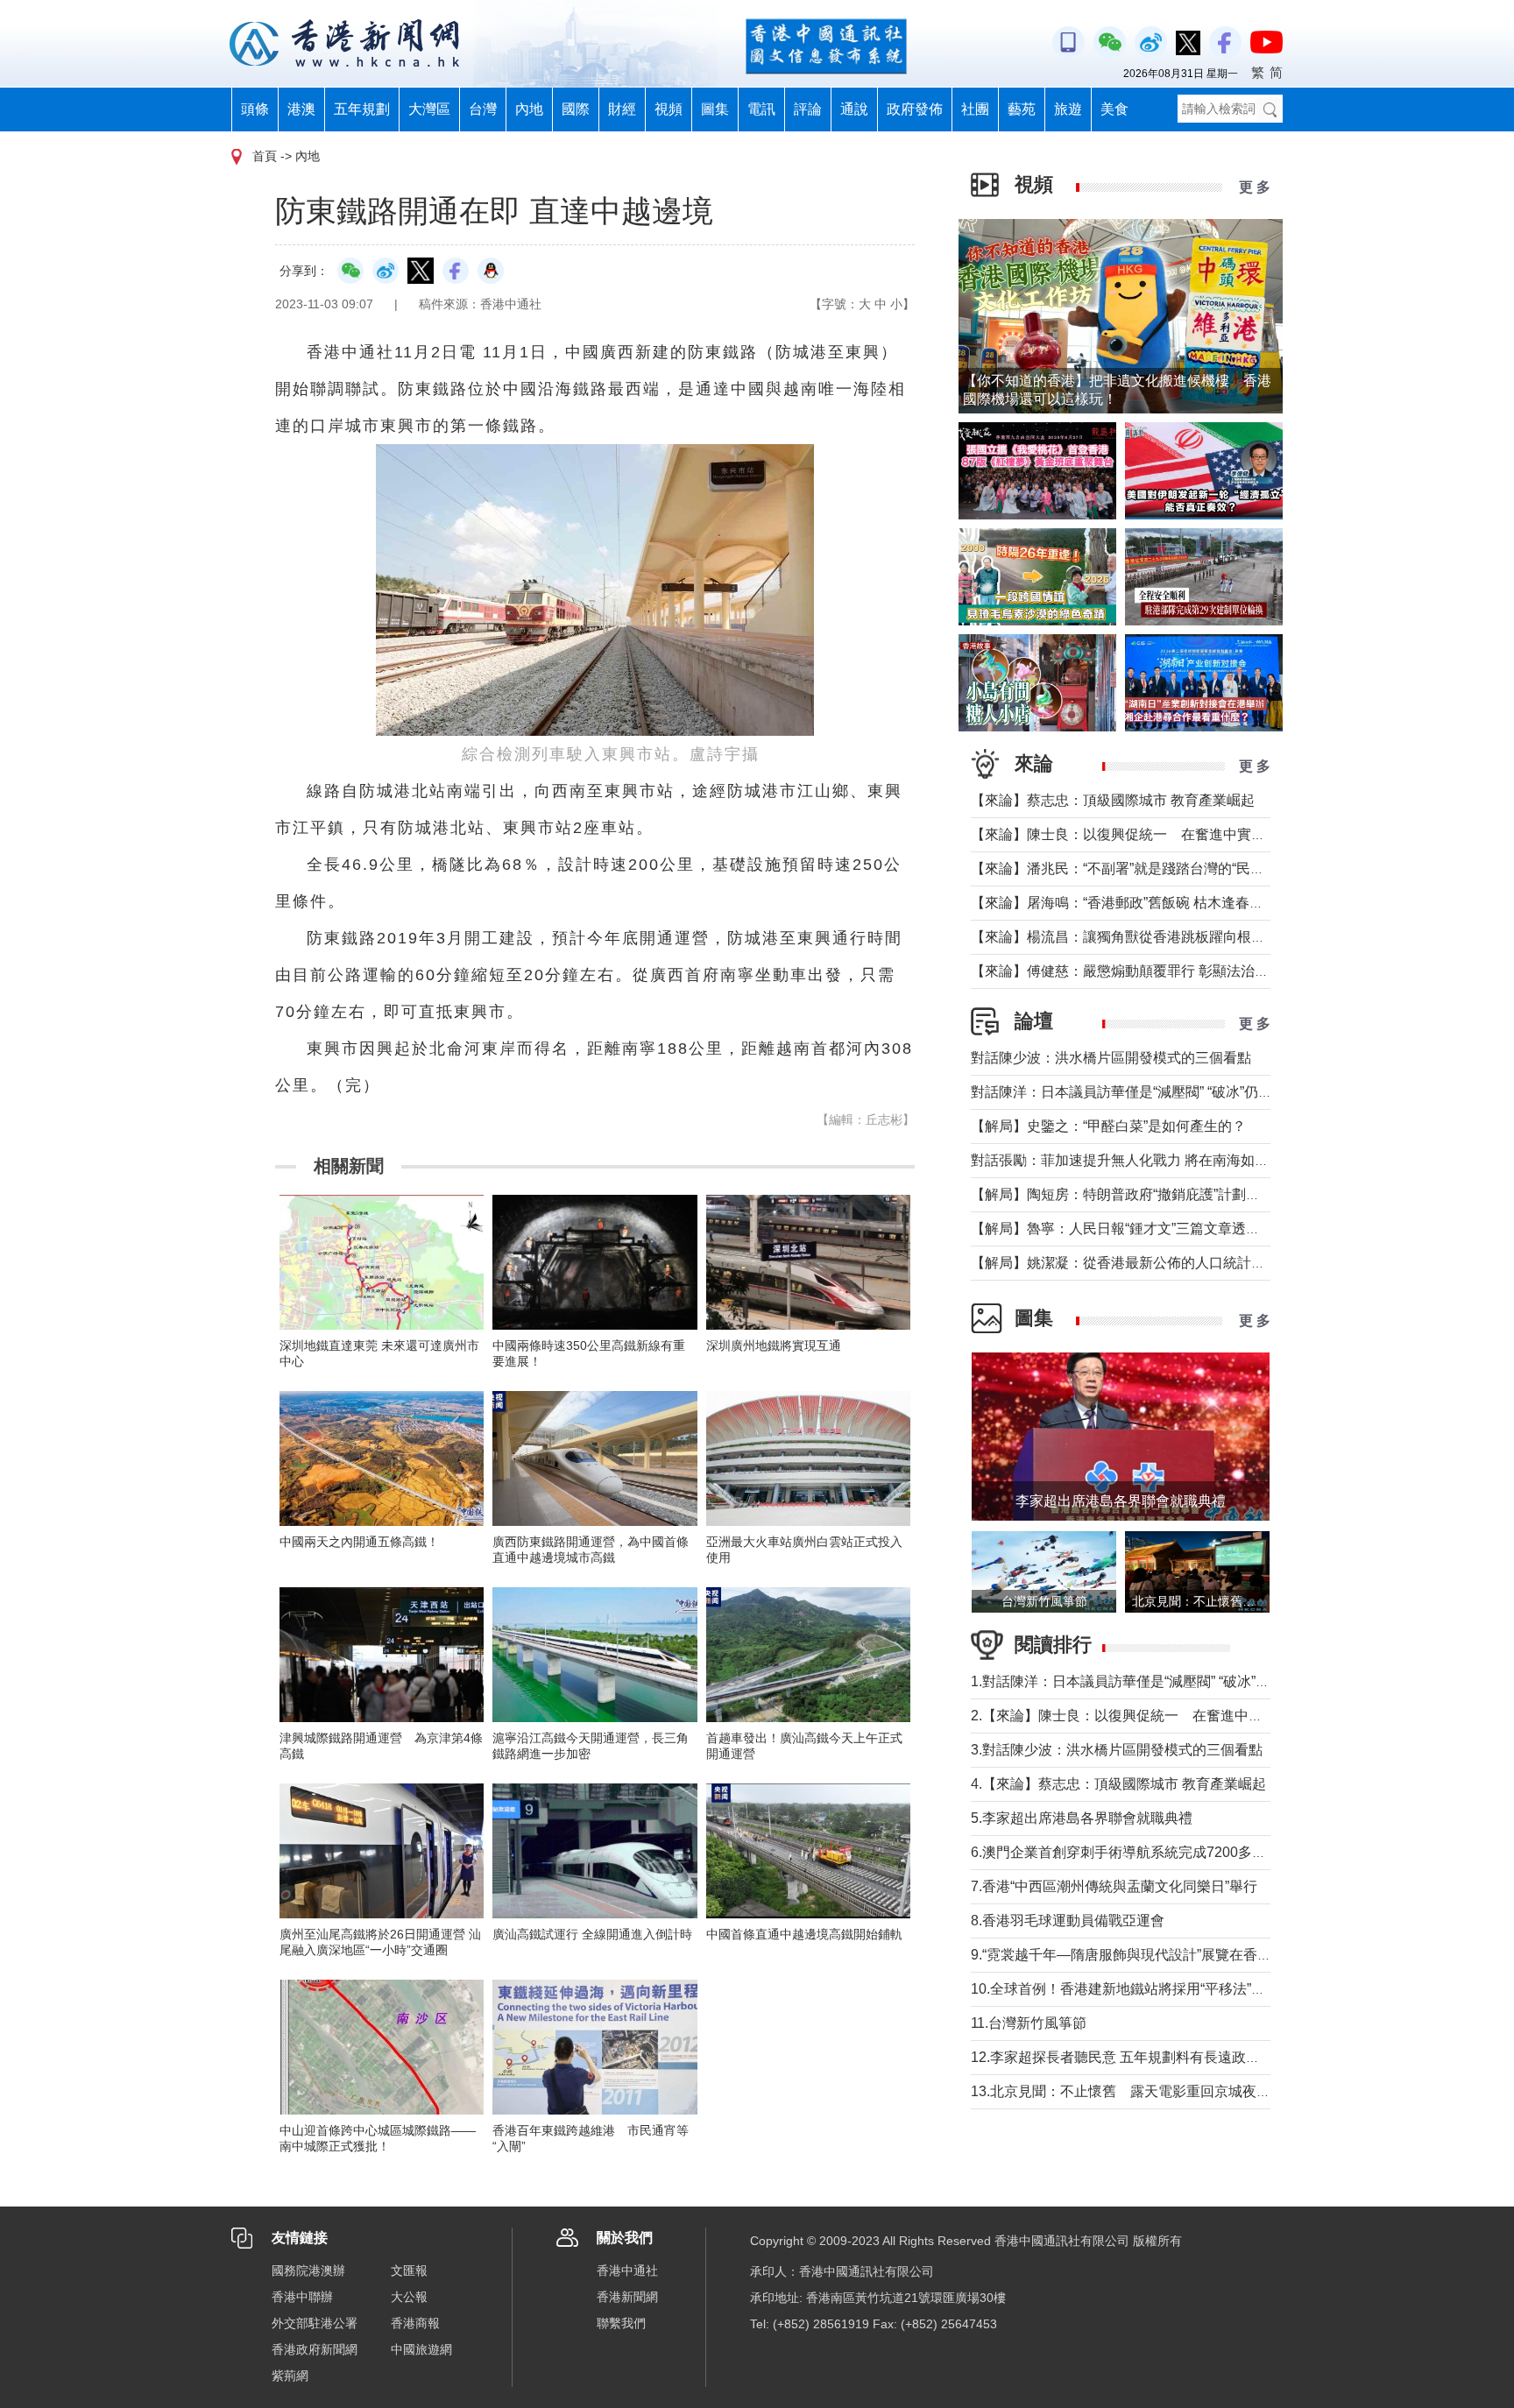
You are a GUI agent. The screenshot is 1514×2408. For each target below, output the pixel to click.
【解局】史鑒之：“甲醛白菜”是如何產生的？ (1108, 1126)
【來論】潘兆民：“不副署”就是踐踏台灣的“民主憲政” (1134, 869)
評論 (808, 109)
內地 (529, 109)
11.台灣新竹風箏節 (1029, 2023)
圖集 (715, 109)
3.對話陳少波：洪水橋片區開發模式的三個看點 (1117, 1750)
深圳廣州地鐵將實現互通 (774, 1345)
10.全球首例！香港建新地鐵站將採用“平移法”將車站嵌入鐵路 (1160, 1989)
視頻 (669, 109)
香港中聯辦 (302, 2297)
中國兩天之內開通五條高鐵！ (359, 1542)
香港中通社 (627, 2270)
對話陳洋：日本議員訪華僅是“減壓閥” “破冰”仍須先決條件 (1150, 1092)
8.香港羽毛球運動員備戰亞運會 (1068, 1921)
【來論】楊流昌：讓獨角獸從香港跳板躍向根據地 (1125, 937)
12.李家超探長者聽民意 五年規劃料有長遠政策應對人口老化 (1157, 2057)
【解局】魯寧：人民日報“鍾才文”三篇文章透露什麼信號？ (1150, 1229)
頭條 (255, 109)
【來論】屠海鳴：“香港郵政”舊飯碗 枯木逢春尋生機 (1131, 903)
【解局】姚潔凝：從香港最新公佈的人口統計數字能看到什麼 (1160, 1263)
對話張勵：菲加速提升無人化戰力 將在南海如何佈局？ (1141, 1160)
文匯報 (409, 2270)
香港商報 (415, 2323)
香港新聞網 (627, 2297)
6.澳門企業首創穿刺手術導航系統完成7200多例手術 (1132, 1852)
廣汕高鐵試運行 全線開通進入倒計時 (592, 1934)
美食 (1114, 109)
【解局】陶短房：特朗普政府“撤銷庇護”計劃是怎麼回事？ (1150, 1194)
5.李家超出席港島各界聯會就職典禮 (1082, 1818)
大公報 (409, 2297)
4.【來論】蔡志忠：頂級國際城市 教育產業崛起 (1118, 1784)
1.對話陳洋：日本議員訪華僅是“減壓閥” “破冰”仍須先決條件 (1155, 1681)
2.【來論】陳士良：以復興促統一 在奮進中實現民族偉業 (1152, 1716)
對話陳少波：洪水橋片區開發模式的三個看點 (1111, 1058)
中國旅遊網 (421, 2349)
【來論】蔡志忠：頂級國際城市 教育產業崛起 (1113, 800)
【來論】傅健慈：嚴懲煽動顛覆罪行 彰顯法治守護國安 (1141, 971)
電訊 (761, 109)
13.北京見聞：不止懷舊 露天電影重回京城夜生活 (1128, 2091)
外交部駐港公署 (315, 2323)
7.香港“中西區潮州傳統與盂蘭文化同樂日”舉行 (1114, 1886)
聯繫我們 (621, 2323)
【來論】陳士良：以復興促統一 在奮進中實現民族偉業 (1146, 834)
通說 (854, 109)
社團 (975, 109)
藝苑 (1022, 109)
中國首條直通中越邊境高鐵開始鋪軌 (804, 1934)
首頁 (265, 156)
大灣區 (429, 109)
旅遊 (1068, 109)
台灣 (483, 109)
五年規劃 (362, 109)
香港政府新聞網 (315, 2349)
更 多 (1255, 187)
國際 (576, 109)
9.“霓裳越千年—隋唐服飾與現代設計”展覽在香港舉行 (1135, 1955)
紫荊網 (290, 2376)
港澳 (301, 109)
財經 (622, 109)
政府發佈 (915, 109)
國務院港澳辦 (308, 2270)
